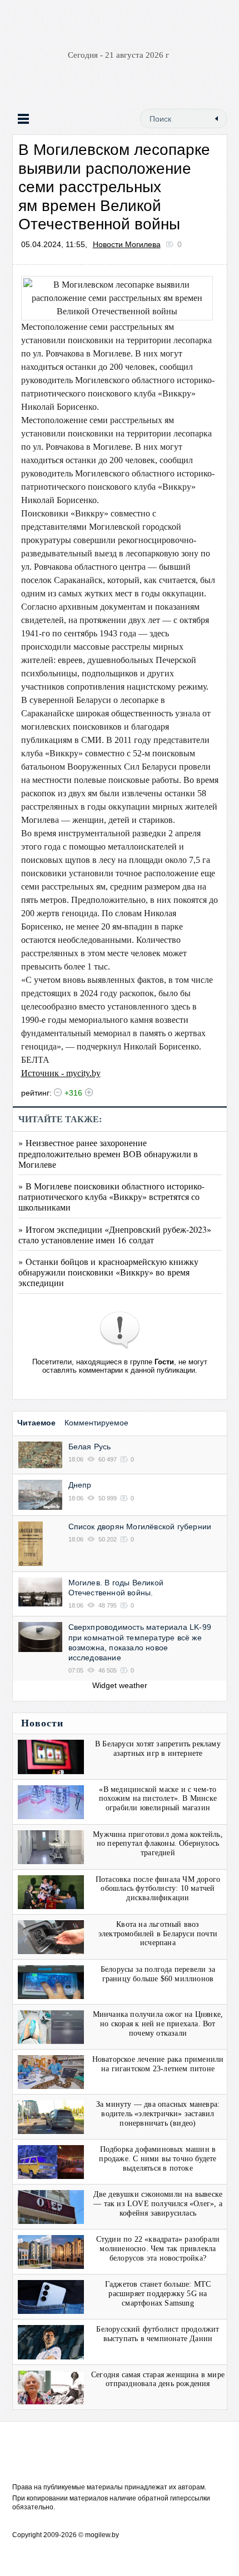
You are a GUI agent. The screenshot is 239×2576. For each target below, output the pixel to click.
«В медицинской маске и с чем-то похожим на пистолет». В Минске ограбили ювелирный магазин (158, 1799)
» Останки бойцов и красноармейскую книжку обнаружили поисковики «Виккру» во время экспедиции (108, 1272)
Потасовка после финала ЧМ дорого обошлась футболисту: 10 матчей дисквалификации (158, 1889)
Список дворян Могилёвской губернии (140, 1526)
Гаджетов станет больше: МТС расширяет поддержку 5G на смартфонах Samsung (158, 2294)
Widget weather (120, 1685)
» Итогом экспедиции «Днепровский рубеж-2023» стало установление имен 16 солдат (115, 1234)
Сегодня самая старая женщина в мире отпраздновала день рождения (158, 2379)
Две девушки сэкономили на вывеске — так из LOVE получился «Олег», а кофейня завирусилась (158, 2204)
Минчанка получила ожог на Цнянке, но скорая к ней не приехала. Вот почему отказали (158, 2024)
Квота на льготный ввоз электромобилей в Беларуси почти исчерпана (158, 1934)
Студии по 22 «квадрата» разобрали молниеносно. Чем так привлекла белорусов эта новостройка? (158, 2249)
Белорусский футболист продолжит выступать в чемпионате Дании (158, 2334)
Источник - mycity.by (61, 1073)
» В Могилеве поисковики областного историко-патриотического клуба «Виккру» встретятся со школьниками (111, 1196)
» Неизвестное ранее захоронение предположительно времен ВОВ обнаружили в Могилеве (108, 1153)
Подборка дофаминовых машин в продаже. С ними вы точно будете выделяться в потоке (158, 2159)
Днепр (80, 1485)
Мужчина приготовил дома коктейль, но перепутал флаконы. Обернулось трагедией (158, 1844)
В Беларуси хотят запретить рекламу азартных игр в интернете (158, 1749)
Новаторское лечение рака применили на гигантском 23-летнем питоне (158, 2064)
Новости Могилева (127, 244)
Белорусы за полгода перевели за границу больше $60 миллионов (158, 1974)
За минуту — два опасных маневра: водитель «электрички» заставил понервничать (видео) (158, 2114)
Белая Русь (90, 1447)
